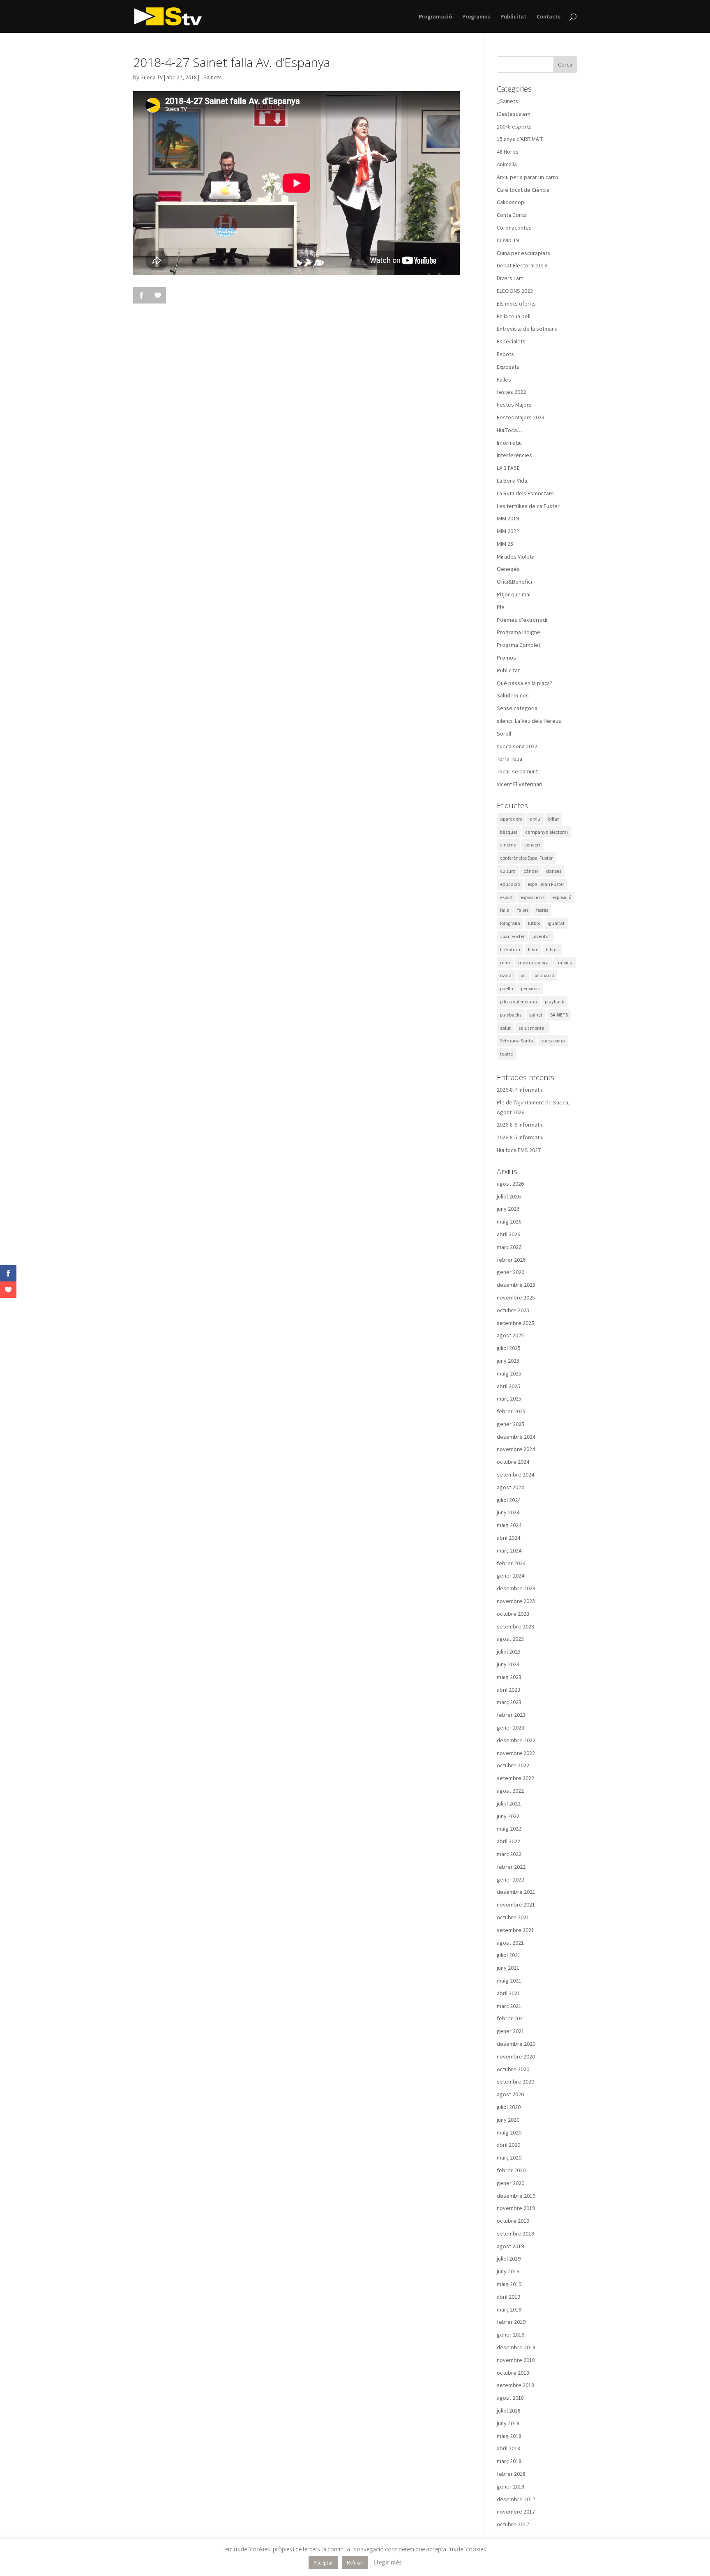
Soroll (504, 734)
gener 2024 (511, 1575)
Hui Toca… (509, 430)
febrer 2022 (511, 1867)
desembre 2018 (516, 2347)
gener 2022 (511, 1879)
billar (553, 819)
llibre (533, 949)
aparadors (511, 819)
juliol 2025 (509, 1348)
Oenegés (508, 569)
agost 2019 (510, 2246)
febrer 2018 (511, 2474)
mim (505, 963)
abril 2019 (508, 2297)
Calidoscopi (511, 202)
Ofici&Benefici (514, 582)
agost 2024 (510, 1487)
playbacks (511, 1015)
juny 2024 (508, 1512)
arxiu (535, 819)
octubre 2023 (513, 1614)
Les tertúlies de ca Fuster (528, 506)
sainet (536, 1015)
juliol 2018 (509, 2410)
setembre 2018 (515, 2385)
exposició (562, 897)
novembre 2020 (516, 2056)
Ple (501, 607)
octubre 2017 (513, 2524)
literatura (510, 949)
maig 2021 (509, 1980)
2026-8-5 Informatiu (520, 1137)
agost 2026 (510, 1184)
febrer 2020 (511, 2170)
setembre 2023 (515, 1626)
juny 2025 (508, 1361)
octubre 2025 (513, 1310)
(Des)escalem (514, 114)
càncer (531, 871)
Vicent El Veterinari (520, 784)
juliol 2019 (509, 2259)
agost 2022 (510, 1791)
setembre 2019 (515, 2233)
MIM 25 (505, 544)
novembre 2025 (516, 1297)
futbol (534, 923)
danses (554, 871)
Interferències (514, 455)
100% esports (514, 126)
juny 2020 (508, 2120)
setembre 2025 (515, 1323)
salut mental (532, 1028)
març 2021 (509, 2006)
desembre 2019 (516, 2196)
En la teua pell (514, 316)
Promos (506, 658)
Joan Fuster (512, 936)
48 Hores (508, 152)
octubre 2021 (513, 1917)
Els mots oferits (516, 304)
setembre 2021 (515, 1930)
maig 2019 (509, 2284)
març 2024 (509, 1550)
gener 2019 (511, 2334)
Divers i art (510, 278)
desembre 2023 (516, 1588)
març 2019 (509, 2309)
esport (506, 897)
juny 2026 (508, 1209)
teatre (506, 1054)
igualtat (556, 923)
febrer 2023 (511, 1715)
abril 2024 (508, 1538)
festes (542, 910)
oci (524, 975)
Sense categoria (517, 708)
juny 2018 (508, 2423)
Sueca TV (152, 77)
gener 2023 (511, 1727)
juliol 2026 (509, 1196)
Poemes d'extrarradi (522, 620)
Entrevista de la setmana (527, 329)
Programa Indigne (519, 632)
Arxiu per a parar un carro (528, 177)
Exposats (508, 367)
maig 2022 (509, 1828)
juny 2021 (508, 1968)
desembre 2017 (516, 2499)
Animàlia (507, 164)
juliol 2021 (509, 1955)
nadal (506, 975)
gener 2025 (511, 1424)
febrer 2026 (511, 1260)
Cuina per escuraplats (523, 253)
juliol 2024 (509, 1500)
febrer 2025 (511, 1411)
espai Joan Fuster (546, 884)
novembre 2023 (516, 1601)
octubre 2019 (513, 2221)
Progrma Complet (519, 645)
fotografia (510, 923)
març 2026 (509, 1247)
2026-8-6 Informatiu (520, 1125)
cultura (508, 871)
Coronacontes (514, 228)
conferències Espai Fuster (526, 858)
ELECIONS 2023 (515, 291)
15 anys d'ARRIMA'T (520, 139)
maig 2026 (509, 1221)
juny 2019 (508, 2271)
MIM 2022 (508, 531)
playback (554, 1002)
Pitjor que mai (514, 594)
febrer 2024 (511, 1563)
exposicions (532, 897)
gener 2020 (511, 2183)
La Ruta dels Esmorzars (525, 493)
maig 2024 (509, 1525)
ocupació (544, 975)
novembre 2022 (516, 1753)
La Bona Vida (512, 481)
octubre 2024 (513, 1462)
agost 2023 (510, 1639)
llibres (552, 949)
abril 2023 (508, 1690)
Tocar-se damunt (517, 771)
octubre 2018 (513, 2373)
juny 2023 (508, 1664)
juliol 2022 (509, 1803)
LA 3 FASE (508, 468)
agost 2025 (510, 1335)
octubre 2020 (513, 2069)
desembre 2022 (516, 1740)
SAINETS (559, 1015)
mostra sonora (533, 963)
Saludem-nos (513, 695)
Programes (476, 17)
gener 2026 (511, 1272)
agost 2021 (510, 1943)
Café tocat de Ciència (523, 190)
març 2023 (509, 1702)
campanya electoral (546, 832)
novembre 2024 (516, 1449)
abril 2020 (508, 2145)
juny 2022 (508, 1816)
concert (532, 845)
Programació (435, 17)
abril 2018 (508, 2448)
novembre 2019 (516, 2208)
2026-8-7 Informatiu (520, 1090)
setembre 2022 (515, 1778)
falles (523, 910)
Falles (504, 379)
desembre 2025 (516, 1285)
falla (505, 910)
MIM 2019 (508, 518)
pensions (530, 988)
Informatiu (509, 443)
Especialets (511, 341)
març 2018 (509, 2461)
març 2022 (509, 1854)
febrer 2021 (511, 2018)
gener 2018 (511, 2486)
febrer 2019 (511, 2322)
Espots (505, 354)
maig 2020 (509, 2132)
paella (507, 988)
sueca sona (553, 1041)
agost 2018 (510, 2398)
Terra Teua (509, 759)
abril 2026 (508, 1234)
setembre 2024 (515, 1474)
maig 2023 (509, 1677)
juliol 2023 (509, 1651)
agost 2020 (510, 2094)
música (564, 963)
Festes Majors (514, 405)
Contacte (549, 17)
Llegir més (388, 2562)
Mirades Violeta (516, 557)
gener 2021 (511, 2031)
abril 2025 (508, 1386)
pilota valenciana (519, 1002)
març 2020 (509, 2157)
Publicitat (513, 17)
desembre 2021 (516, 1892)
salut (505, 1028)
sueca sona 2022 (517, 746)
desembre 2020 (516, 2044)
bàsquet (509, 832)
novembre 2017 (516, 2512)
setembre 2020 (515, 2081)
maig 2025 (509, 1373)
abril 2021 (508, 1993)
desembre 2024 (516, 1437)
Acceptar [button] (323, 2563)
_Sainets (211, 77)
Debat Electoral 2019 (522, 265)
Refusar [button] (355, 2563)
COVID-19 (508, 240)
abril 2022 (508, 1841)
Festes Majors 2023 (521, 417)
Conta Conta (512, 215)
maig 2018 (509, 2436)
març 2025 (509, 1398)
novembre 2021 (516, 1904)
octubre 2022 (513, 1765)
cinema (508, 845)
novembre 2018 (516, 2360)
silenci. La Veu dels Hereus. (530, 721)
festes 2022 (511, 392)
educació (510, 884)
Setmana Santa (517, 1041)
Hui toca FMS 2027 (519, 1150)
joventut (541, 936)
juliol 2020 (509, 2107)
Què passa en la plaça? (524, 683)
